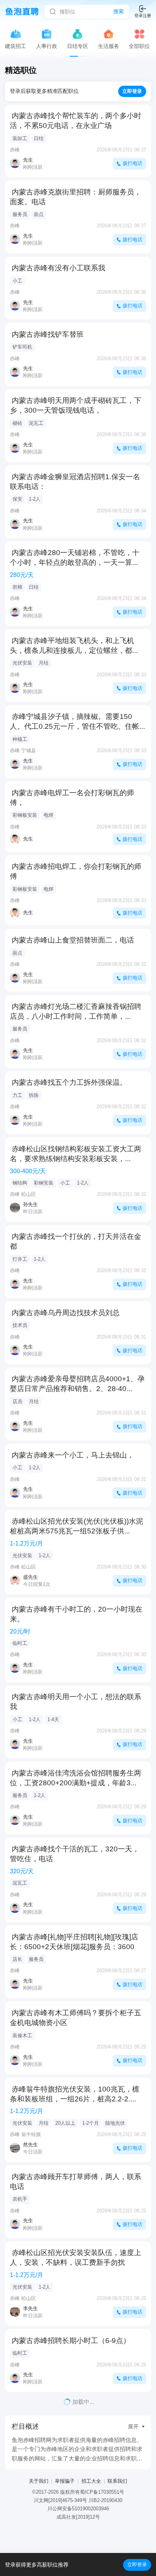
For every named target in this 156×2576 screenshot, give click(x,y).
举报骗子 (65, 2481)
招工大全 (91, 2481)
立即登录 (137, 2564)
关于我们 (39, 2481)
